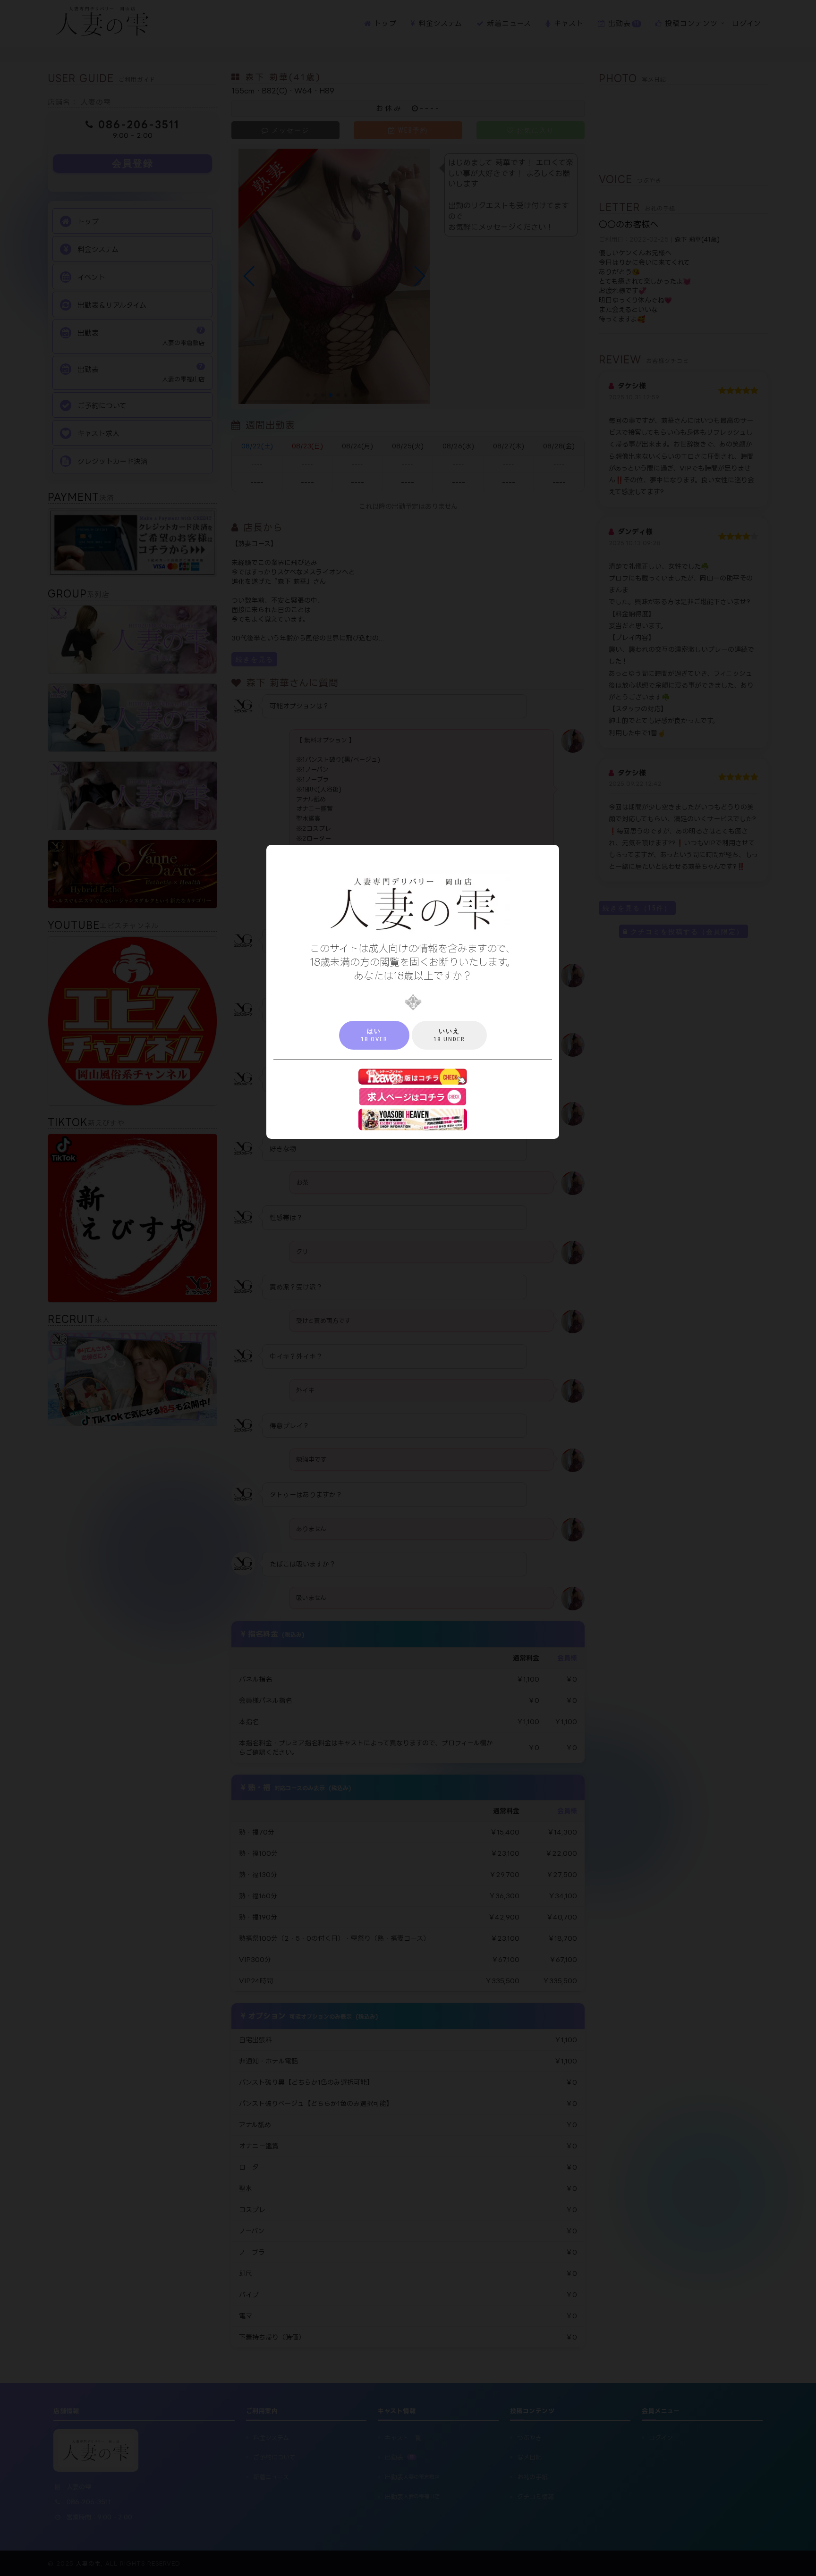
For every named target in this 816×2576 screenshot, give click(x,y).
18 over (374, 1035)
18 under (449, 1035)
